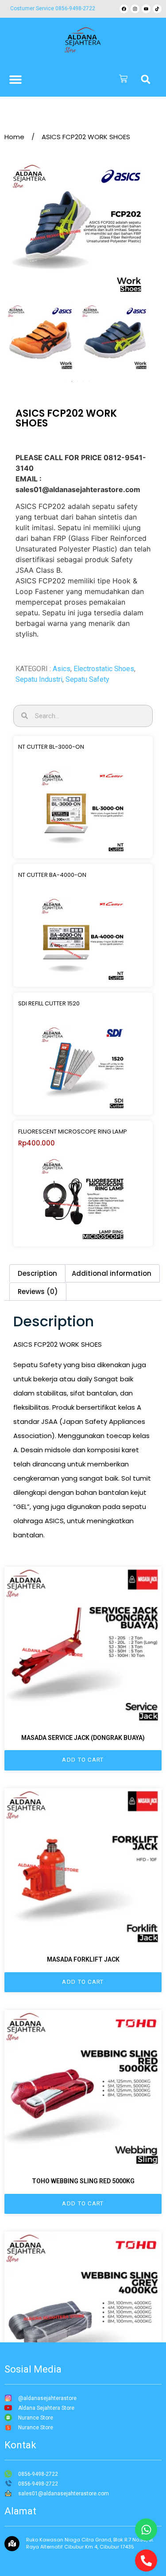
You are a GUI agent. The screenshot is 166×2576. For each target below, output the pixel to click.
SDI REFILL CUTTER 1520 (49, 1003)
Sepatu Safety (87, 679)
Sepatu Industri (39, 679)
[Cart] (123, 79)
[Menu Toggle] (15, 79)
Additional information (112, 1273)
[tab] (37, 1273)
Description (37, 1273)
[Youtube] (146, 9)
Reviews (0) (38, 1292)
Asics (62, 669)
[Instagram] (135, 9)
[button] (146, 79)
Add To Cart (83, 1760)
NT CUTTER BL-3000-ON (51, 747)
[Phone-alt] (146, 2560)
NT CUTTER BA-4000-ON (52, 875)
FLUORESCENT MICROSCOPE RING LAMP (73, 1132)
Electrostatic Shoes (104, 669)
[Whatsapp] (146, 2529)
